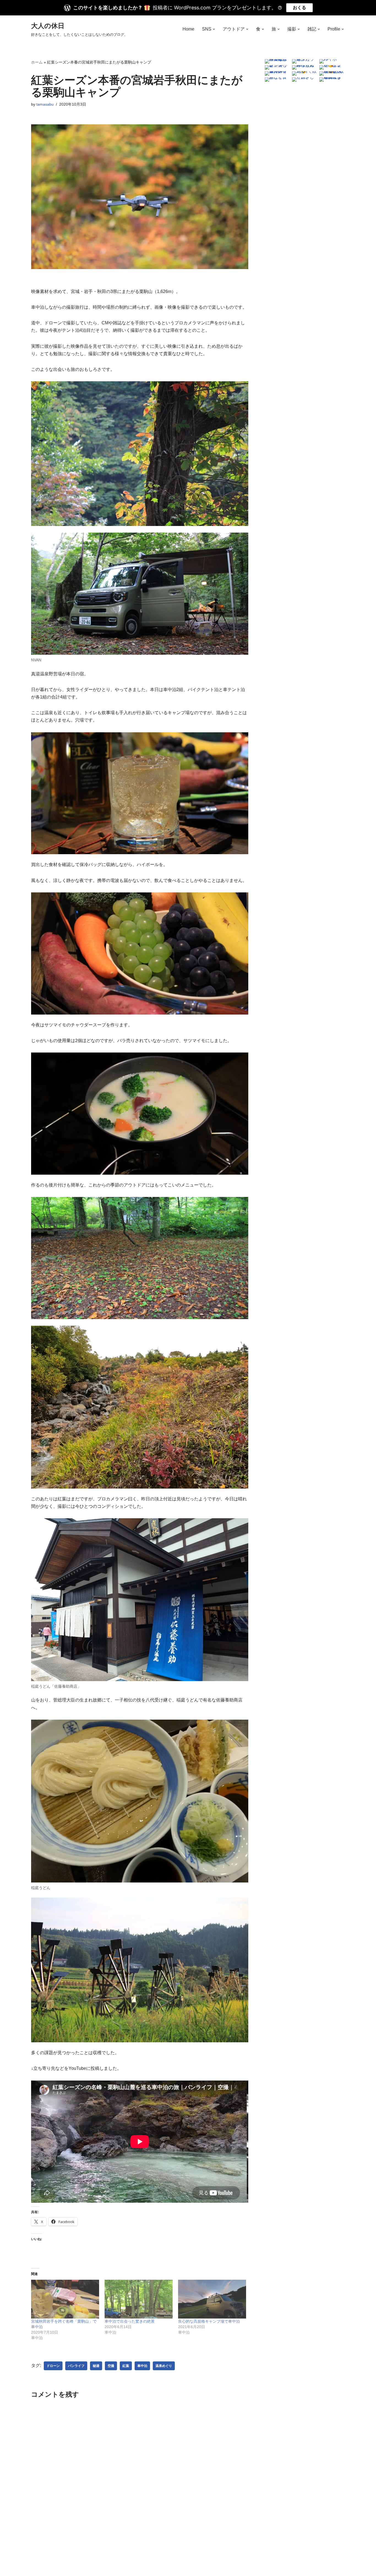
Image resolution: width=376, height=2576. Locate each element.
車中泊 (142, 2366)
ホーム (37, 62)
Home (188, 29)
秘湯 (96, 2366)
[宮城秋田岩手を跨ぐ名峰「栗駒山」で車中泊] (65, 2299)
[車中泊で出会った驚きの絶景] (139, 2299)
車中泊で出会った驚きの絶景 (130, 2321)
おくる (299, 8)
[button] (214, 29)
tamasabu (45, 104)
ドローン (53, 2366)
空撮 (111, 2366)
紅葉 (126, 2366)
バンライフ (76, 2366)
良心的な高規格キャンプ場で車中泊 (209, 2321)
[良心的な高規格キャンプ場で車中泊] (212, 2299)
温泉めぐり (164, 2366)
